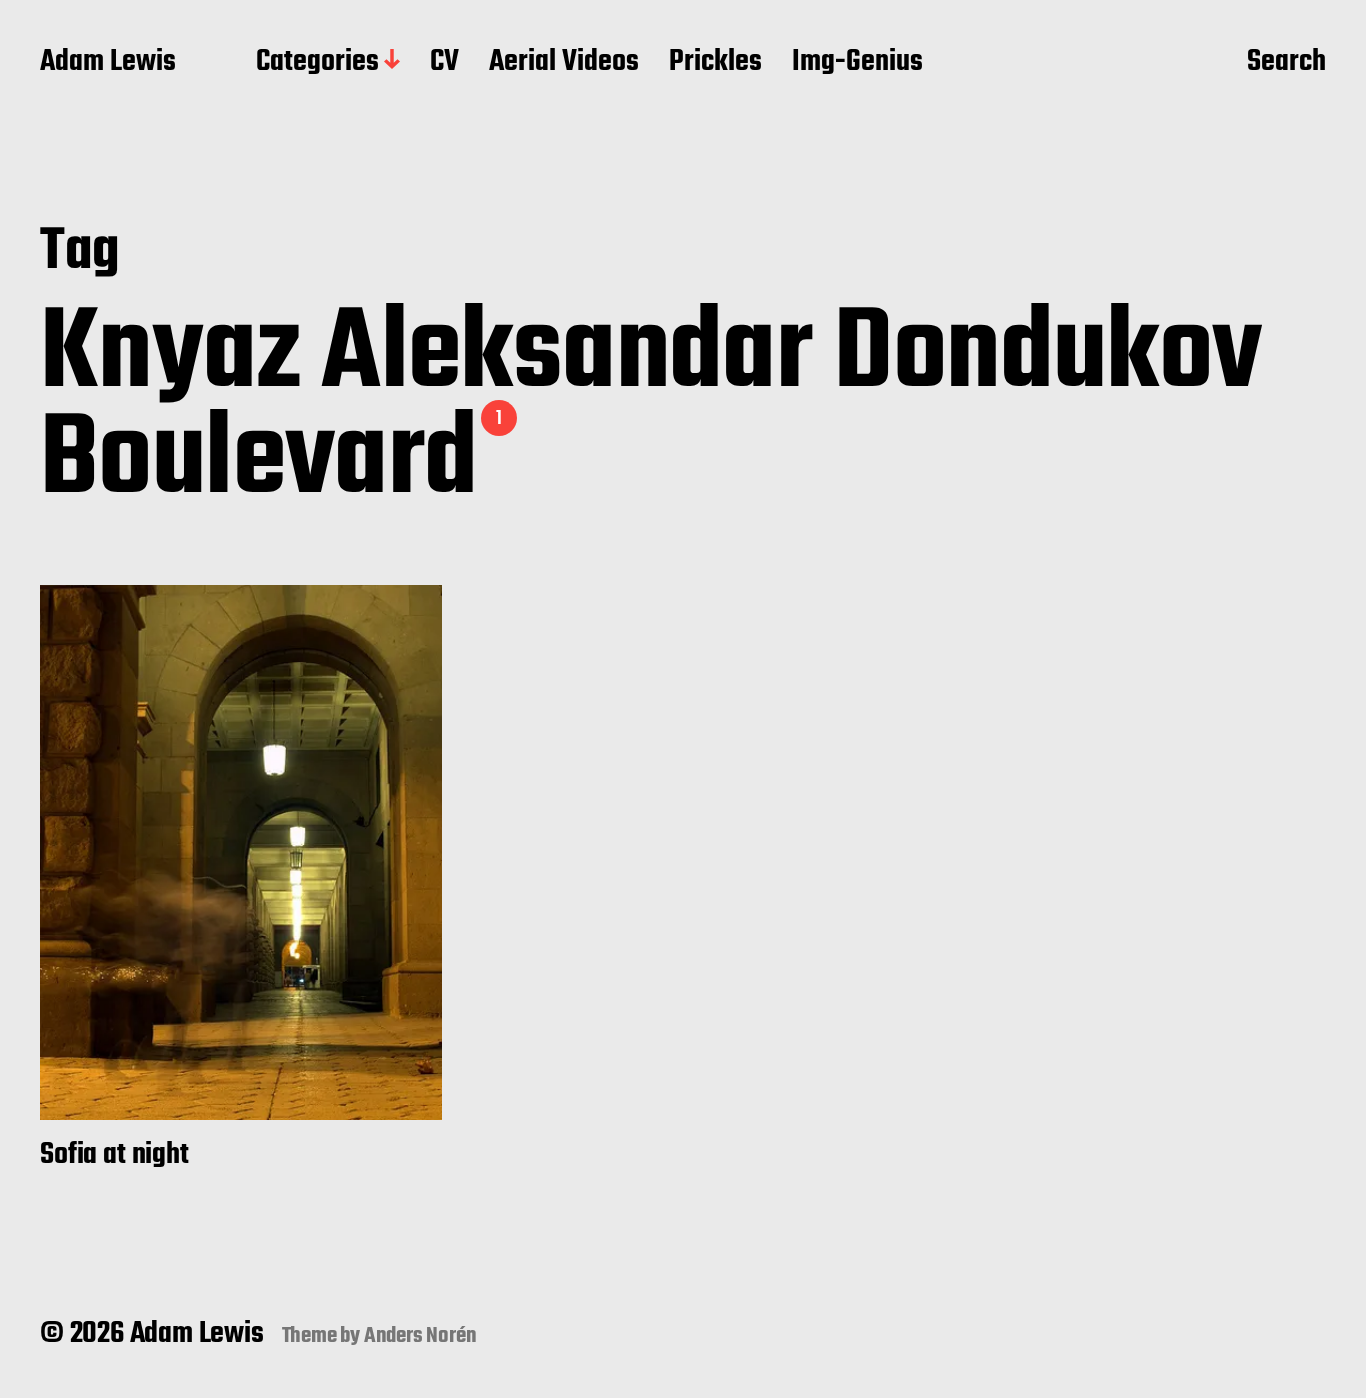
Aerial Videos (564, 63)
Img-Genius (857, 63)
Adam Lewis (108, 63)
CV (444, 63)
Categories (317, 63)
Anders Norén (420, 1336)
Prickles (715, 63)
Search (1286, 63)
